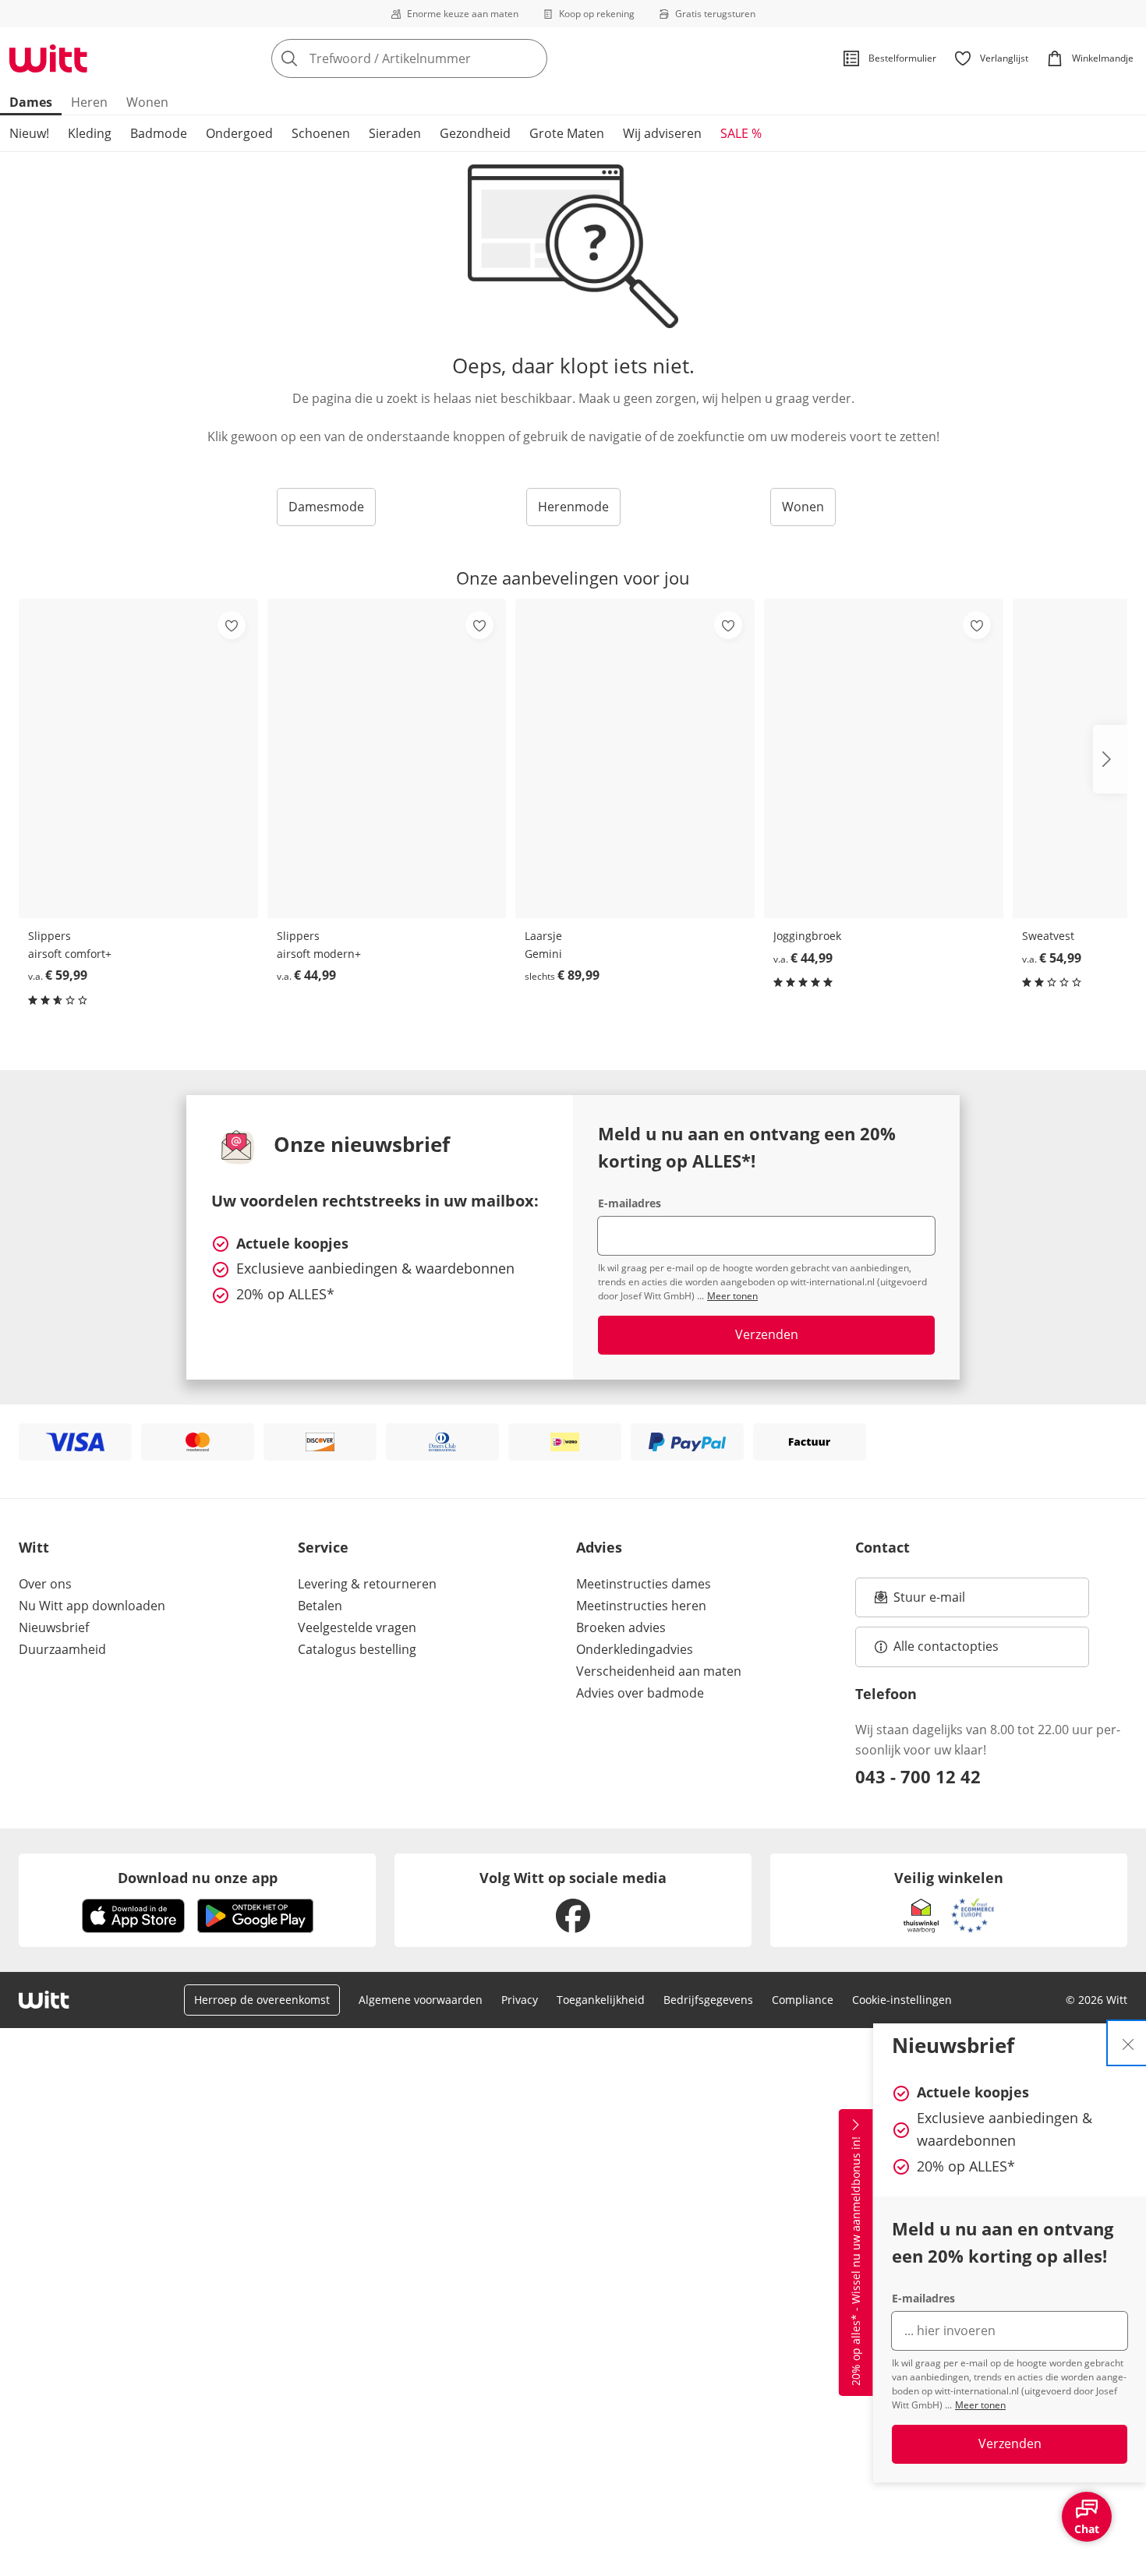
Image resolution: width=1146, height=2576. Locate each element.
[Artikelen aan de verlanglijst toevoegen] (232, 625)
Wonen (147, 102)
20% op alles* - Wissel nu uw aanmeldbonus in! (856, 2262)
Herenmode (573, 507)
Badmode (159, 133)
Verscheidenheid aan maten (659, 1671)
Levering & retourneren (367, 1584)
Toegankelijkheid (601, 2000)
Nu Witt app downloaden (92, 1606)
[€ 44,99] (387, 758)
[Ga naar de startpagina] (48, 58)
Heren (89, 102)
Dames (31, 102)
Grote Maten (567, 133)
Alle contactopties (946, 1646)
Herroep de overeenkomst (262, 2000)
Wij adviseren (662, 133)
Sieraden (395, 133)
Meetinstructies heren (641, 1606)
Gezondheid (475, 133)
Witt (34, 1547)
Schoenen (321, 133)
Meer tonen (980, 2405)
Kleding (90, 133)
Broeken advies (621, 1627)
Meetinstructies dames (644, 1584)
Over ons (45, 1584)
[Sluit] (1128, 2043)
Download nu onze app (198, 1878)
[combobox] (444, 58)
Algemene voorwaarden (421, 2000)
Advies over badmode (640, 1693)
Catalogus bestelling (357, 1649)
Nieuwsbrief (54, 1627)
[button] (1110, 759)
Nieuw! (29, 133)
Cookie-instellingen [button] (902, 2000)
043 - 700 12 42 (918, 1776)
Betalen (320, 1606)
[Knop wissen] (531, 58)
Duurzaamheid (62, 1649)
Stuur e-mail (928, 1602)
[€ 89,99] (635, 758)
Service (323, 1547)
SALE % (741, 133)
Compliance (803, 2000)
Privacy (520, 2000)
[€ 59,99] (138, 758)
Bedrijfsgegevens (708, 2000)
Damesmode (326, 507)
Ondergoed (239, 133)
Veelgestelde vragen (357, 1627)
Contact (882, 1547)
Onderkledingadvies (635, 1649)
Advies (599, 1547)
